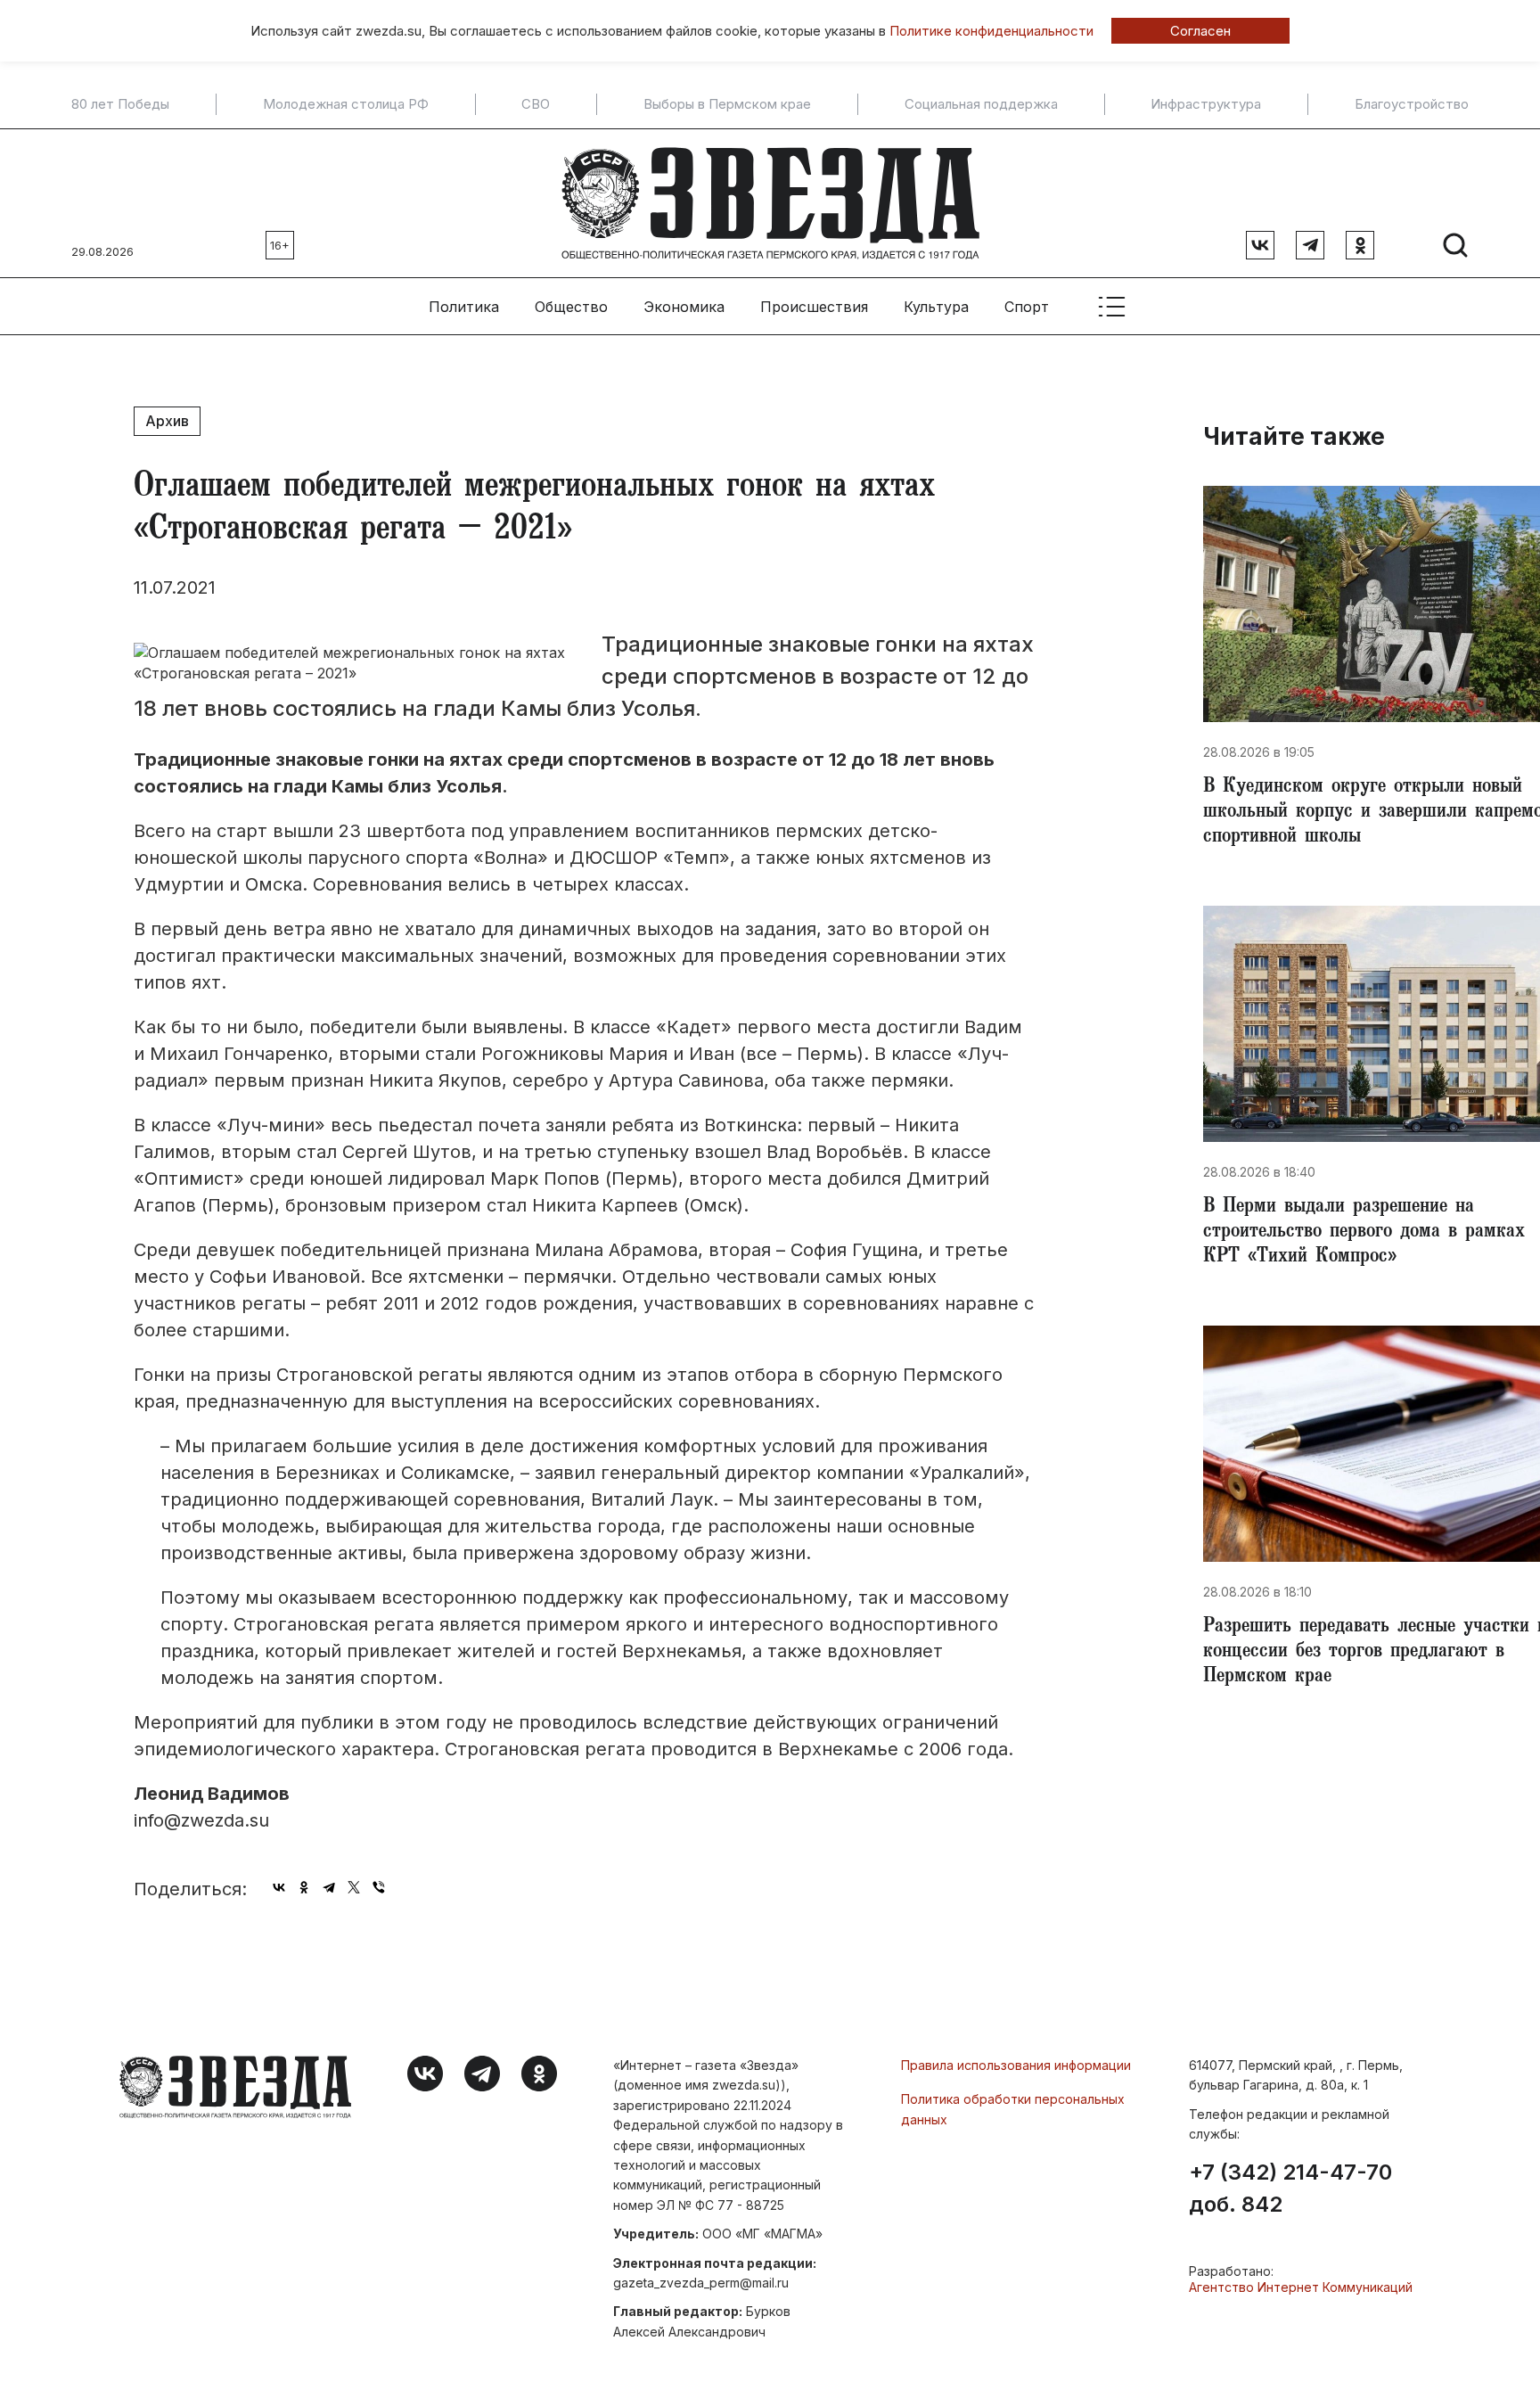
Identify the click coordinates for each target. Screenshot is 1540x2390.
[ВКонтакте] (279, 1887)
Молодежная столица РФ (346, 104)
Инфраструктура (1206, 104)
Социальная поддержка (981, 104)
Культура (936, 307)
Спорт (1027, 307)
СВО (536, 104)
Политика (464, 307)
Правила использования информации (1016, 2065)
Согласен (1200, 31)
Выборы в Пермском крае (727, 104)
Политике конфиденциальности (991, 31)
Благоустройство (1412, 104)
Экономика (684, 307)
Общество (571, 307)
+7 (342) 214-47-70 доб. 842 (1290, 2189)
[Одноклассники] (304, 1887)
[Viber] (379, 1887)
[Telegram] (329, 1887)
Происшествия (814, 307)
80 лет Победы (120, 104)
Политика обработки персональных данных (1013, 2109)
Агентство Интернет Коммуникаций (1301, 2287)
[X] (354, 1887)
